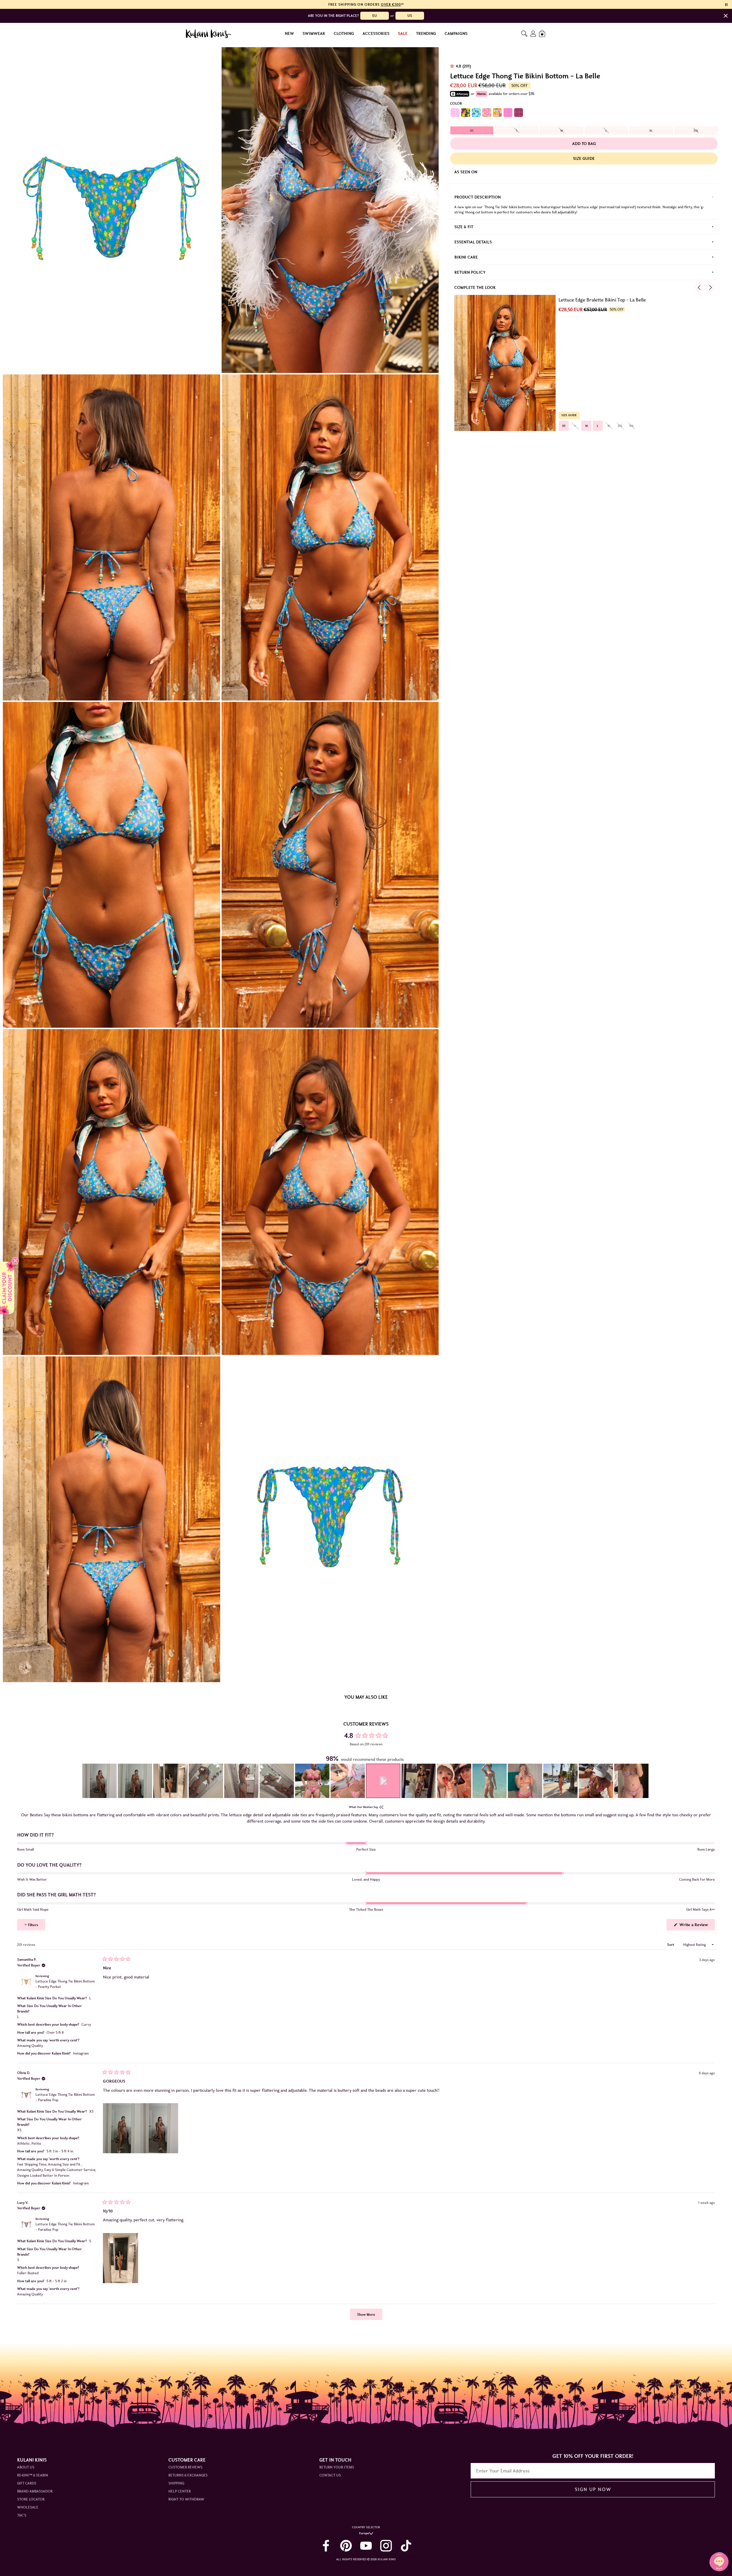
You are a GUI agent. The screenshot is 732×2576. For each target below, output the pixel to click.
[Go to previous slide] (699, 287)
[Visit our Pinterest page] (346, 2546)
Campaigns (456, 34)
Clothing (344, 34)
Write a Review (697, 1926)
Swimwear (314, 34)
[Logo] (209, 34)
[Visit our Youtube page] (366, 2546)
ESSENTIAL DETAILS (473, 242)
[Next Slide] (645, 1781)
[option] (472, 130)
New (289, 34)
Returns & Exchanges (188, 2475)
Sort (671, 1945)
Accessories (376, 34)
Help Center (180, 2491)
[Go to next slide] (711, 287)
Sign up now (593, 2489)
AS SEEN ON (466, 172)
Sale (403, 34)
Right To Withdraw (186, 2499)
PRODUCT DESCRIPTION (478, 197)
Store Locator (31, 2499)
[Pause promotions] (726, 5)
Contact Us (330, 2475)
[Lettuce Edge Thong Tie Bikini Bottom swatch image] (455, 113)
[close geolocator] (726, 16)
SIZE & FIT (464, 227)
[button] (100, 1781)
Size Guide (584, 158)
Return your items (337, 2467)
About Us (26, 2467)
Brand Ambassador (35, 2491)
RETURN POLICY (470, 272)
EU (375, 16)
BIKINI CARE (466, 257)
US (410, 16)
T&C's (22, 2515)
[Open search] (524, 34)
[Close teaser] (15, 1261)
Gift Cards (27, 2483)
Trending (426, 34)
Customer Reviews (185, 2467)
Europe (364, 2533)
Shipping (176, 2483)
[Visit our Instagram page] (386, 2546)
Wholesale (28, 2507)
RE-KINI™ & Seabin (33, 2475)
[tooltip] (381, 1807)
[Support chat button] (719, 2562)
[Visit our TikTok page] (406, 2546)
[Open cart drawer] (543, 34)
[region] (366, 1781)
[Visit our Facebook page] (326, 2546)
